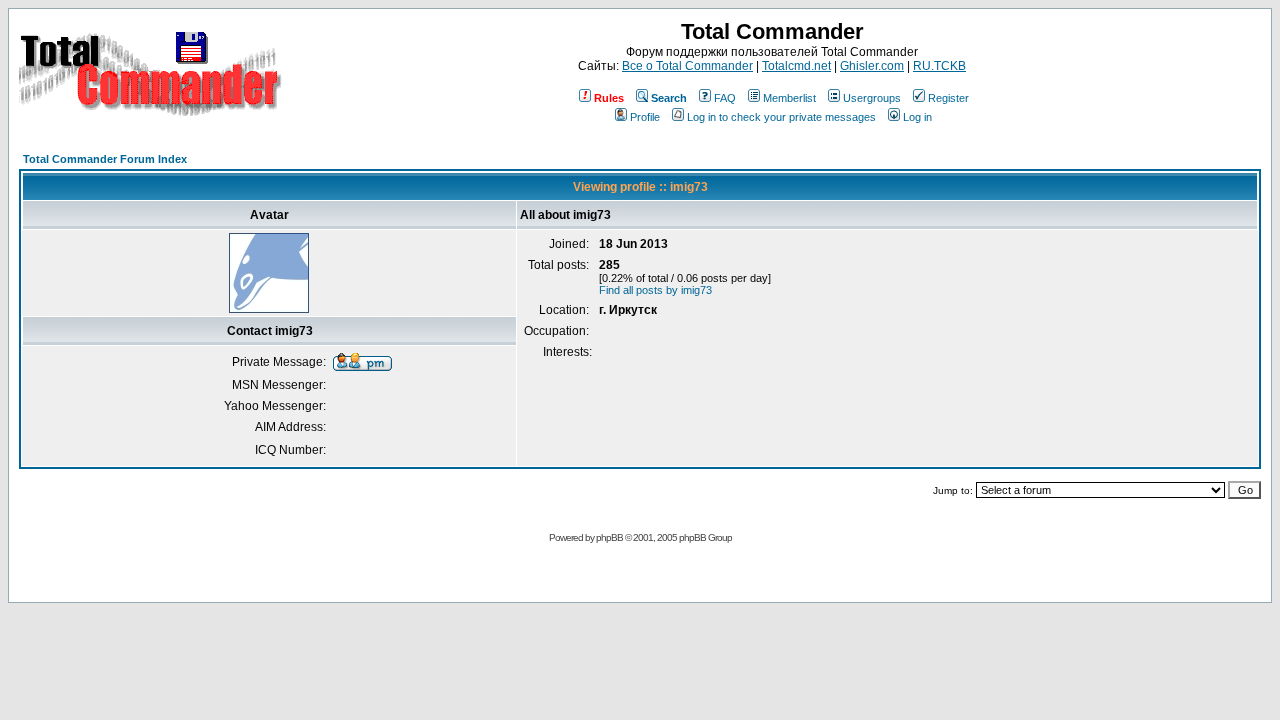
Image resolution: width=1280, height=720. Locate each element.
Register (948, 98)
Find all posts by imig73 (655, 290)
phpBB (609, 537)
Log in (917, 117)
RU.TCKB (939, 66)
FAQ (725, 98)
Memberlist (789, 98)
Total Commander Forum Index (105, 159)
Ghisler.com (872, 66)
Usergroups (872, 98)
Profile (645, 117)
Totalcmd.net (796, 66)
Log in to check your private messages (781, 117)
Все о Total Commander (687, 66)
